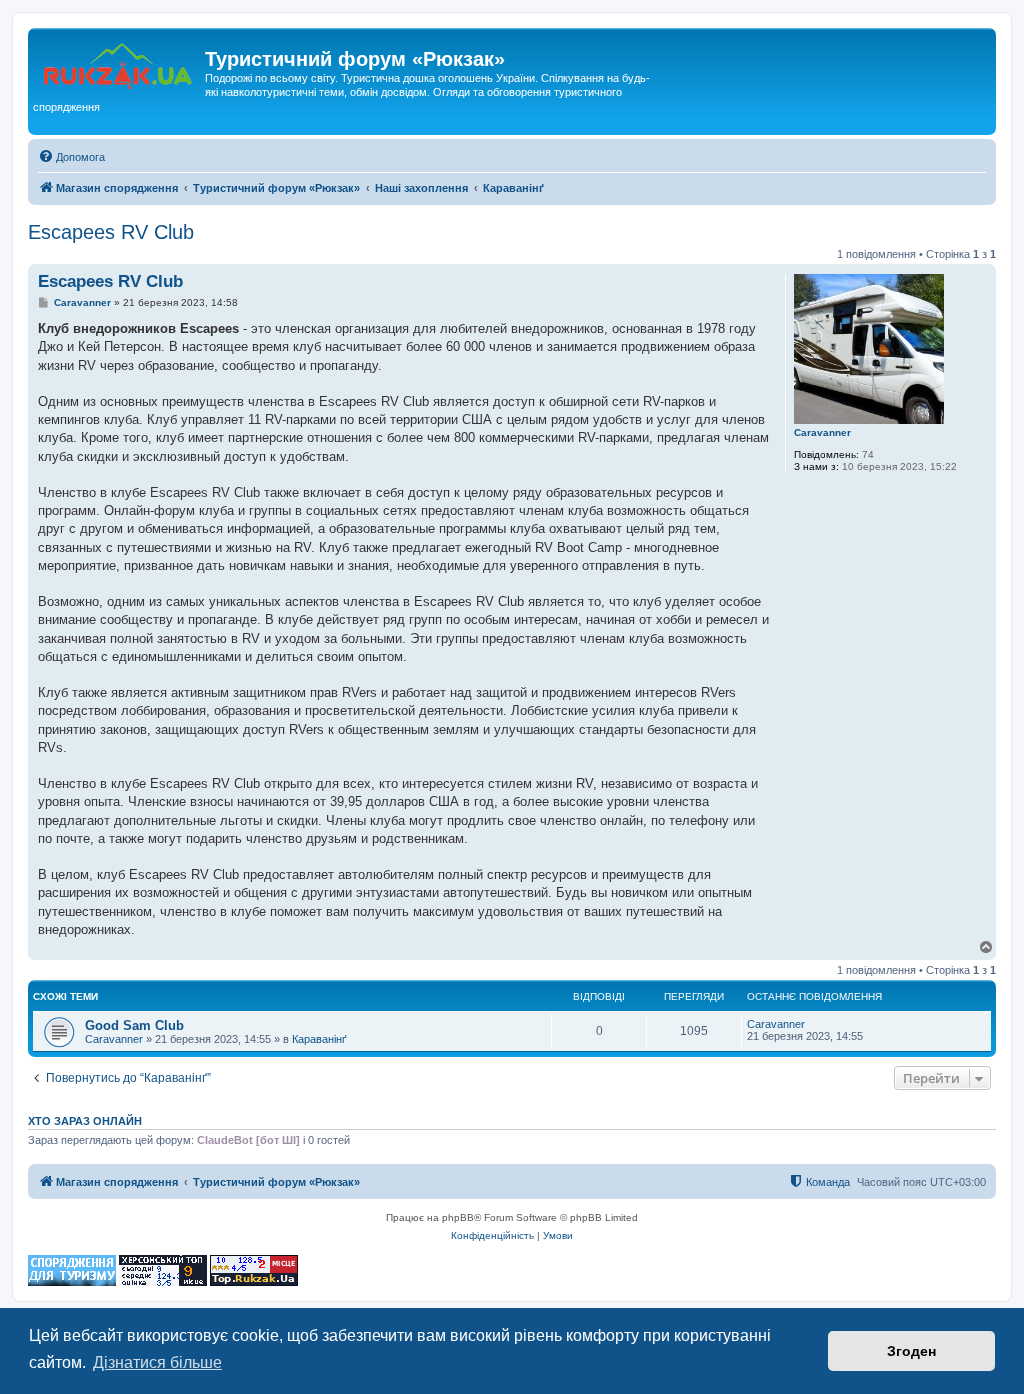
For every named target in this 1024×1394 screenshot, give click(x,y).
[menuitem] (71, 157)
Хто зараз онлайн (85, 1121)
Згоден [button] (911, 1351)
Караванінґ (319, 1039)
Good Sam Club (134, 1025)
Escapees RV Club (111, 232)
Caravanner (822, 432)
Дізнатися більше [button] (157, 1362)
